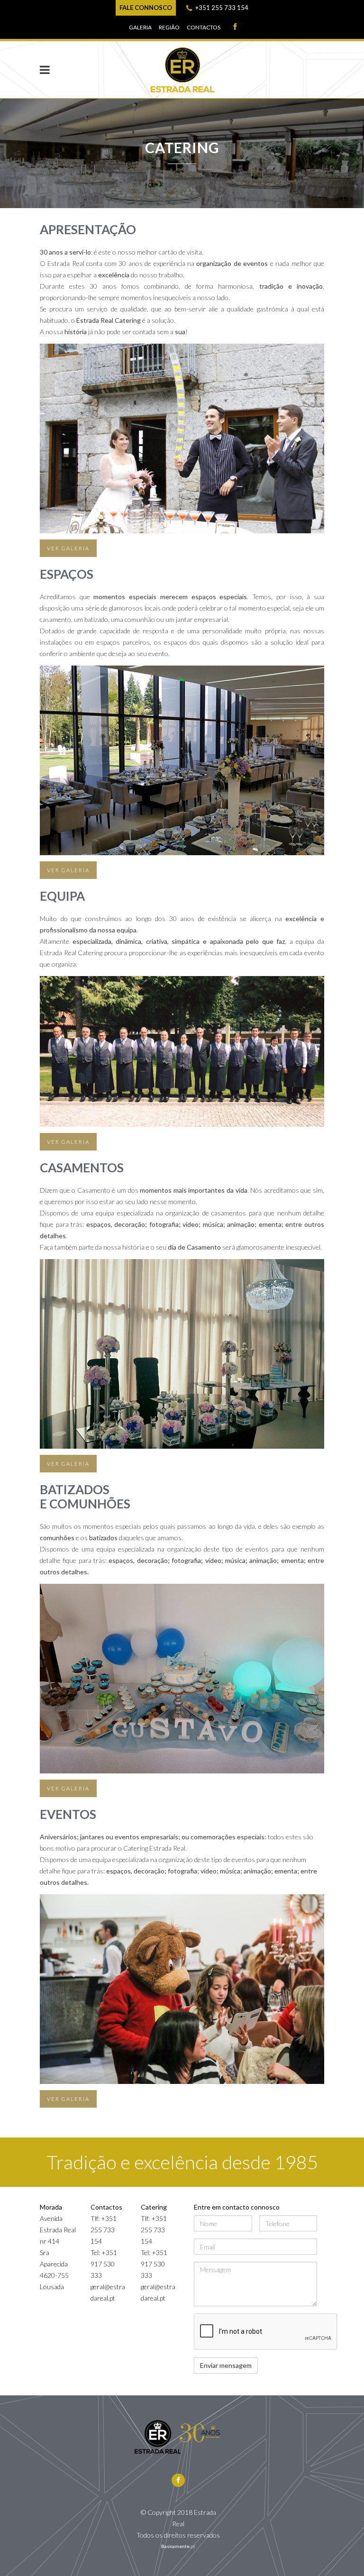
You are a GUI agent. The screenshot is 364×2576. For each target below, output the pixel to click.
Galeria (140, 27)
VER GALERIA (68, 548)
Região (169, 27)
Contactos (204, 27)
